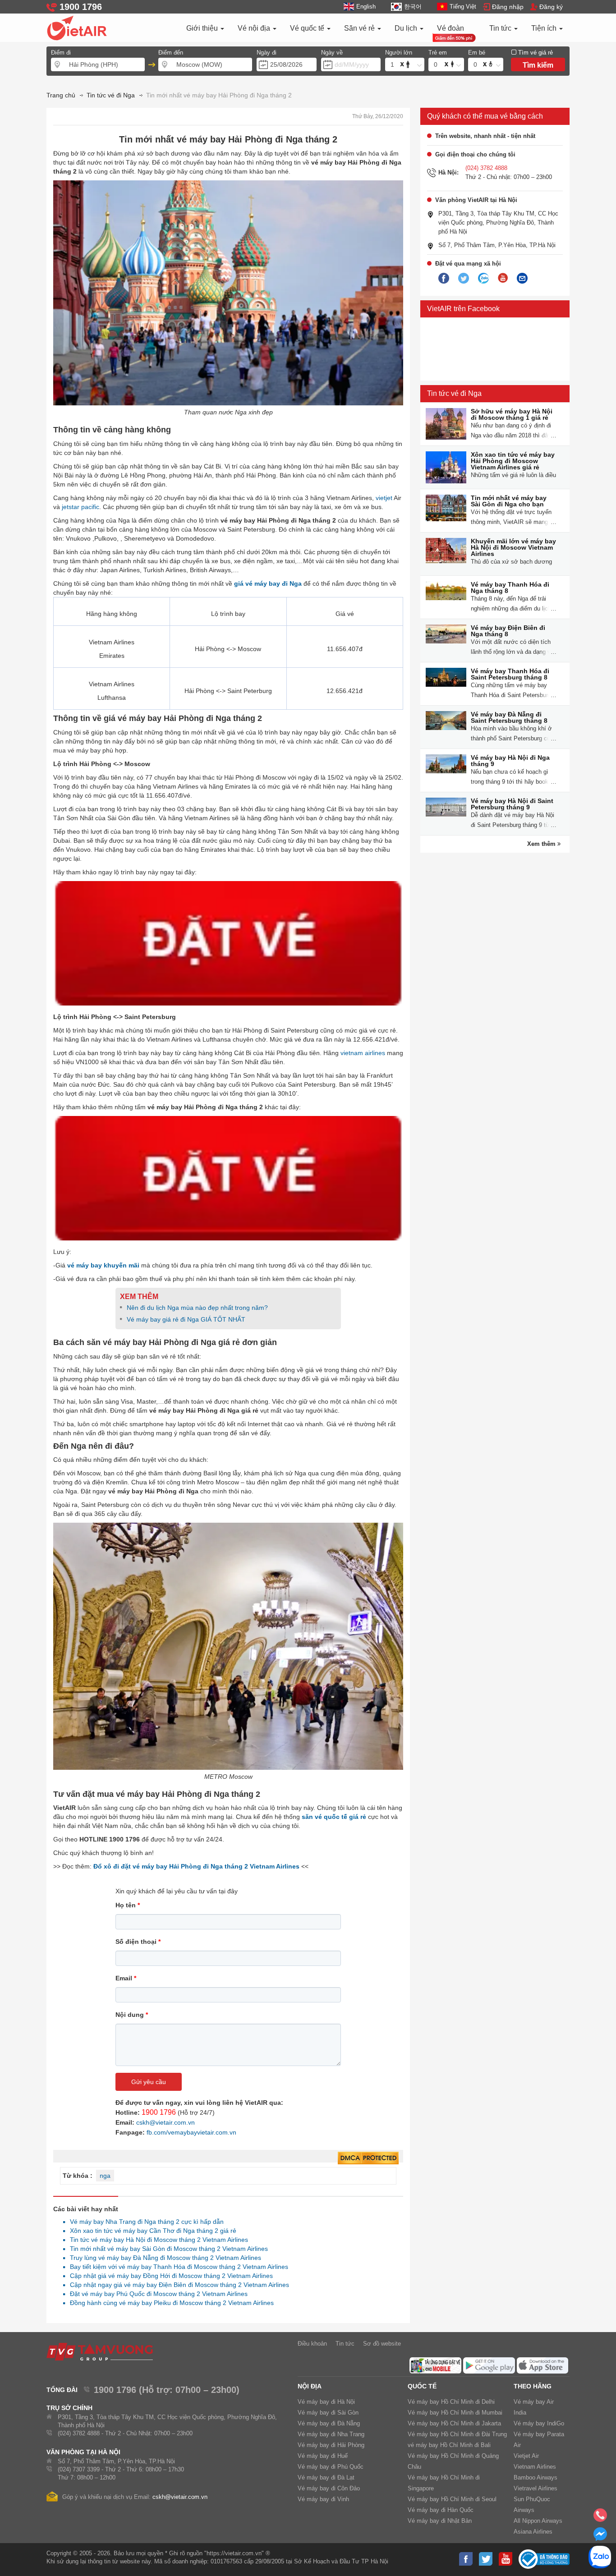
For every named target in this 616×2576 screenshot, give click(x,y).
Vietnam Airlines (535, 2467)
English (366, 7)
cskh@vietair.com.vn (165, 2122)
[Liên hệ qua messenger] (600, 2537)
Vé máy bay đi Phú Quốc (331, 2467)
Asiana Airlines (533, 2532)
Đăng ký (551, 7)
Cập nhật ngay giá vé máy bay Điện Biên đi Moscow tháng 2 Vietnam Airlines (177, 2285)
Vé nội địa (255, 28)
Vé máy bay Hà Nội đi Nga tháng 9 (510, 761)
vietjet (384, 498)
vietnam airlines (363, 1053)
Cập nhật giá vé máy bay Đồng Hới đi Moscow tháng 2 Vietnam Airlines (169, 2276)
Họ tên (128, 1905)
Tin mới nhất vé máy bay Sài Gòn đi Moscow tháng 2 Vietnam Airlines (166, 2249)
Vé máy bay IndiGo (539, 2423)
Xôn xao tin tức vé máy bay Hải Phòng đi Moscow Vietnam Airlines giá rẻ (513, 461)
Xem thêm (542, 844)
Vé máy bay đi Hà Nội (326, 2402)
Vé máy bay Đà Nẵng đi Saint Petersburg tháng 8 (509, 717)
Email (126, 1978)
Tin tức (501, 28)
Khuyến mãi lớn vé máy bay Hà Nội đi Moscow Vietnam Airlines (513, 547)
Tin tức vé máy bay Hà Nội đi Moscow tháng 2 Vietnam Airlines (156, 2240)
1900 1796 (159, 2112)
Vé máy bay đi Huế (323, 2456)
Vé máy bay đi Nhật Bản (440, 2521)
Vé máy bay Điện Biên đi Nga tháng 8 (508, 631)
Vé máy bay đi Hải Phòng (331, 2445)
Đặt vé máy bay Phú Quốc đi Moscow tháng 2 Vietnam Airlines (156, 2294)
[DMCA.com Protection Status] (368, 2158)
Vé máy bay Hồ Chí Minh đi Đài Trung (457, 2434)
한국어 (413, 7)
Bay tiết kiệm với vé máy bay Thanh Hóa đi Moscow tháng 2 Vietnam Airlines (177, 2267)
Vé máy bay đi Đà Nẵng (329, 2423)
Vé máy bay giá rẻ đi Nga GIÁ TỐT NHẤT (186, 1319)
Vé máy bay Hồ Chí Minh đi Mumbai (455, 2413)
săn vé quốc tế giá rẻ (334, 1817)
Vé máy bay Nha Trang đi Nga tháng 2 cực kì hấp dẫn (144, 2222)
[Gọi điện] (600, 2518)
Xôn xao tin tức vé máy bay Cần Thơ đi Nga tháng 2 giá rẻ (151, 2231)
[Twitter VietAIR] (464, 279)
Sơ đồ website (382, 2344)
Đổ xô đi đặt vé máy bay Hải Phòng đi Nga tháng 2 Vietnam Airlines (196, 1866)
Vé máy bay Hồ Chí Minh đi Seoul (452, 2499)
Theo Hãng (533, 2386)
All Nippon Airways (538, 2521)
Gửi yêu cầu (149, 2082)
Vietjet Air (526, 2456)
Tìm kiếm (538, 65)
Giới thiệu (203, 28)
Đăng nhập (508, 7)
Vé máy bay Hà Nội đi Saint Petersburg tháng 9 (512, 804)
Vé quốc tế (308, 28)
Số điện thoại (138, 1942)
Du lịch (407, 28)
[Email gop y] (522, 279)
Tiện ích (545, 28)
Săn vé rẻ (360, 28)
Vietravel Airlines (536, 2488)
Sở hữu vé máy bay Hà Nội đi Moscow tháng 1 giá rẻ (512, 414)
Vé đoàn (451, 28)
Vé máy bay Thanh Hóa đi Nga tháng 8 (510, 588)
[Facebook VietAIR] (444, 279)
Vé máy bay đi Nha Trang (331, 2434)
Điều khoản (312, 2344)
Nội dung (132, 2015)
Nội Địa (310, 2386)
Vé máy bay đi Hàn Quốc (441, 2510)
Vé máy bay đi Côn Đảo (329, 2488)
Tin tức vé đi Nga (454, 393)
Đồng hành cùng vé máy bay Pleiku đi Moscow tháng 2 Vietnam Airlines (169, 2303)
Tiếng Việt (463, 7)
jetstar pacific (80, 507)
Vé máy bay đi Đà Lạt (326, 2477)
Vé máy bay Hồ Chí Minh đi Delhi (451, 2402)
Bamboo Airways (536, 2477)
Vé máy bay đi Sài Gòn (328, 2413)
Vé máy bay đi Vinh (323, 2499)
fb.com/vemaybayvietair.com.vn (191, 2132)
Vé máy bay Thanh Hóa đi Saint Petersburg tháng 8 (510, 674)
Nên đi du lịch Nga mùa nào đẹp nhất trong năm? (197, 1308)
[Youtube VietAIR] (503, 278)
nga (105, 2176)
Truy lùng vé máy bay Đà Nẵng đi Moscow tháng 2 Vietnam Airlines (163, 2258)
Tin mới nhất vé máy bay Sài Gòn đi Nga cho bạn (509, 501)
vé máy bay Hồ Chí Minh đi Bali (449, 2445)
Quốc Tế (422, 2386)
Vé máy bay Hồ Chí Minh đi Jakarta (454, 2423)
